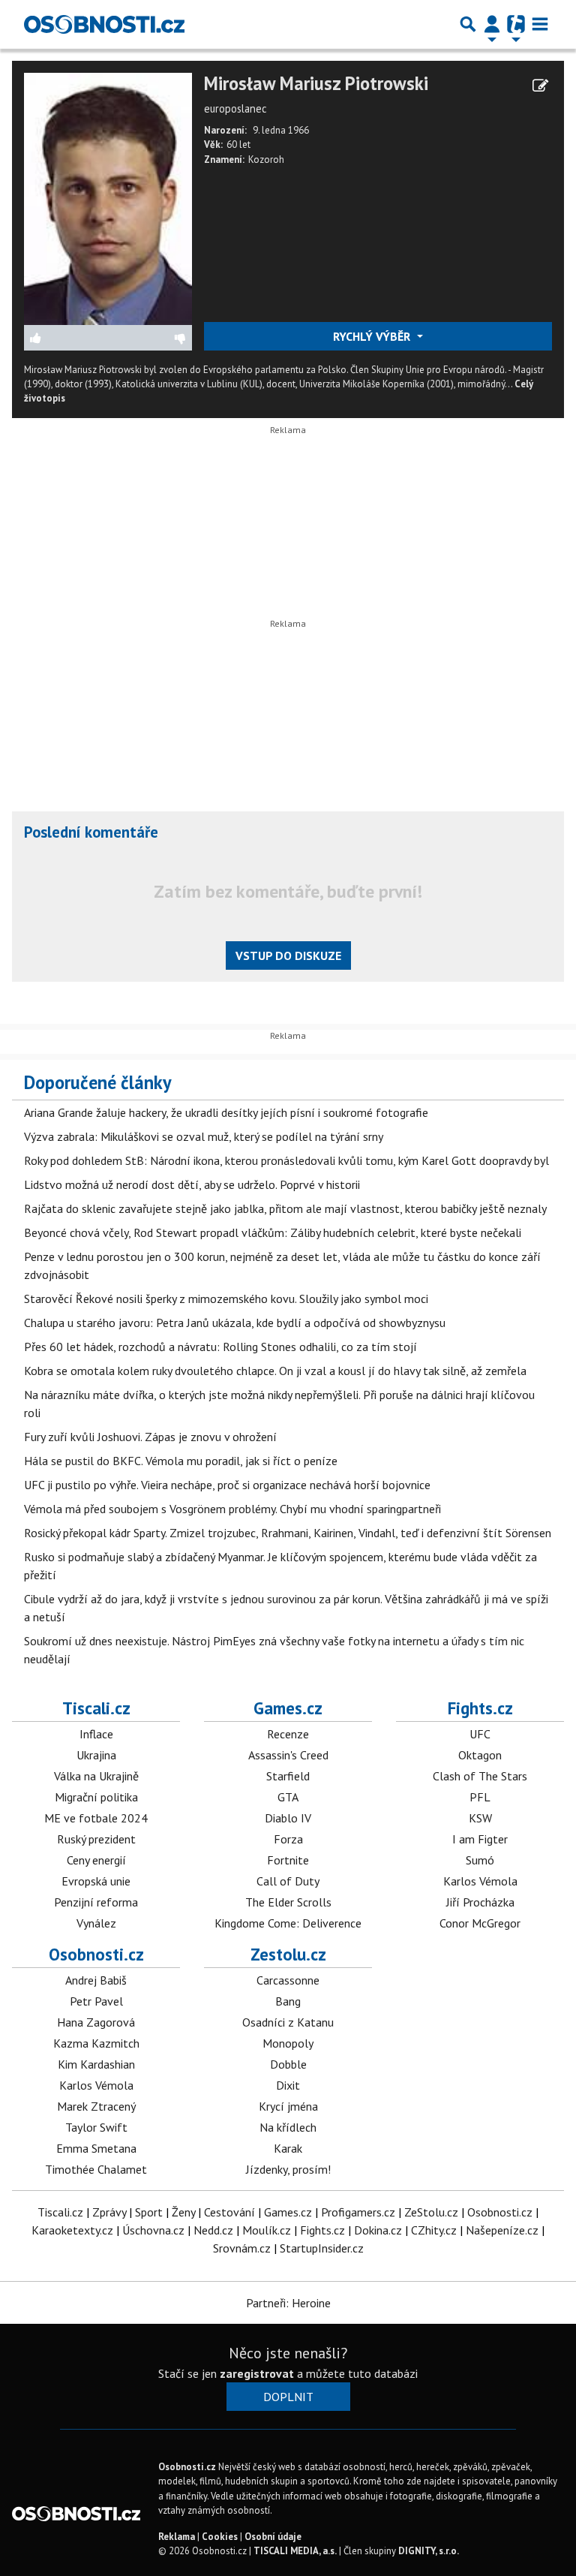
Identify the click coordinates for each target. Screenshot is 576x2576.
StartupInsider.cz (322, 2248)
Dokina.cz (378, 2230)
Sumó (480, 1860)
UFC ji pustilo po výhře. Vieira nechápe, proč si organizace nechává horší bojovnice (227, 1485)
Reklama (177, 2537)
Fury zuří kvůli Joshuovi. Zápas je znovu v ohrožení (150, 1437)
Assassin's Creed (288, 1755)
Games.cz (288, 1708)
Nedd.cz (213, 2230)
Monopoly (288, 2043)
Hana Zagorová (96, 2022)
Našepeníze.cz (502, 2230)
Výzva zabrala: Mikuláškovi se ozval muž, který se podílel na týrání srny (204, 1136)
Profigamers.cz (358, 2212)
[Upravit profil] (540, 86)
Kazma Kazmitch (96, 2043)
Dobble (288, 2064)
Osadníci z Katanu (288, 2022)
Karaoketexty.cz (72, 2230)
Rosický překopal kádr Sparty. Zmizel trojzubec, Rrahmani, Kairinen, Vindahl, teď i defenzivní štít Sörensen (288, 1533)
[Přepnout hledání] (468, 24)
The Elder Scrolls (288, 1902)
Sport (149, 2212)
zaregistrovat (257, 2373)
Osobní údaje (273, 2537)
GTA (288, 1797)
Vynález (96, 1923)
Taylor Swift (96, 2127)
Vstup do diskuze (288, 955)
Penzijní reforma (96, 1902)
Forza (288, 1839)
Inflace (96, 1734)
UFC (480, 1734)
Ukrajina (96, 1755)
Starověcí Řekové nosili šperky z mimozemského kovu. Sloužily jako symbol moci (226, 1299)
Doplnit (288, 2397)
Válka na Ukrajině (96, 1776)
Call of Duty (288, 1881)
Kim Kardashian (96, 2064)
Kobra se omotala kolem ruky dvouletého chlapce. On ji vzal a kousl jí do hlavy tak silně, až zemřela (275, 1371)
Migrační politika (96, 1797)
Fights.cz (480, 1708)
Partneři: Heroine (288, 2303)
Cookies (220, 2537)
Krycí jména (288, 2106)
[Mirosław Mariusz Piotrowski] (108, 197)
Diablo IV (288, 1818)
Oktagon (480, 1755)
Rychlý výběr (373, 336)
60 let (238, 144)
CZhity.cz (434, 2230)
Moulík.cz (267, 2230)
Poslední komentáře (91, 832)
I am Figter (480, 1839)
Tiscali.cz (96, 1708)
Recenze (288, 1734)
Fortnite (288, 1860)
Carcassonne (288, 1980)
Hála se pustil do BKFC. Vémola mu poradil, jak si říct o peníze (181, 1461)
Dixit (288, 2085)
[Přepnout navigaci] (492, 24)
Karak (288, 2148)
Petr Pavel (96, 2001)
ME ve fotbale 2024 (96, 1818)
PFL (480, 1797)
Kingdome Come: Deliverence (288, 1923)
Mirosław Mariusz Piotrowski (316, 84)
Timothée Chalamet (96, 2169)
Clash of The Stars (480, 1776)
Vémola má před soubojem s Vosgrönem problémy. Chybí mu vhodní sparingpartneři (232, 1509)
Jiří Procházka (480, 1902)
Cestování (229, 2212)
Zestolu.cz (288, 1954)
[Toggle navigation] (540, 24)
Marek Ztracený (96, 2106)
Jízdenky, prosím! (288, 2169)
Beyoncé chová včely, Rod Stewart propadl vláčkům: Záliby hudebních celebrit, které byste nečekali (273, 1232)
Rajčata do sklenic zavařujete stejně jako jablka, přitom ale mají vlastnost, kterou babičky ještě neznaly (285, 1208)
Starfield (288, 1776)
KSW (480, 1818)
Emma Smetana (96, 2148)
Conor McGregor (480, 1923)
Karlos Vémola (480, 1881)
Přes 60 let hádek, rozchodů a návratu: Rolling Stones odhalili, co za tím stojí (220, 1347)
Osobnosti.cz (96, 1954)
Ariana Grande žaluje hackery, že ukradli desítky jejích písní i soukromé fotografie (226, 1112)
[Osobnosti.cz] (104, 24)
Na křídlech (288, 2127)
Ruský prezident (96, 1839)
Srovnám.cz (242, 2248)
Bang (288, 2001)
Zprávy (109, 2212)
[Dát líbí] (66, 338)
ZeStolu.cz (431, 2212)
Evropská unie (96, 1881)
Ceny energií (96, 1860)
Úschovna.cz (153, 2230)
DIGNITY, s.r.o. (429, 2551)
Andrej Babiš (96, 1980)
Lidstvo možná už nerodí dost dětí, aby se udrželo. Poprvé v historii (192, 1184)
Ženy (183, 2212)
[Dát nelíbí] (150, 338)
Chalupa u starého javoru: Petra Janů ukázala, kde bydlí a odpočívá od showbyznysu (235, 1323)
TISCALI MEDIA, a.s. (295, 2551)
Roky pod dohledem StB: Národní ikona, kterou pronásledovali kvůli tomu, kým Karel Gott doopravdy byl (286, 1160)
